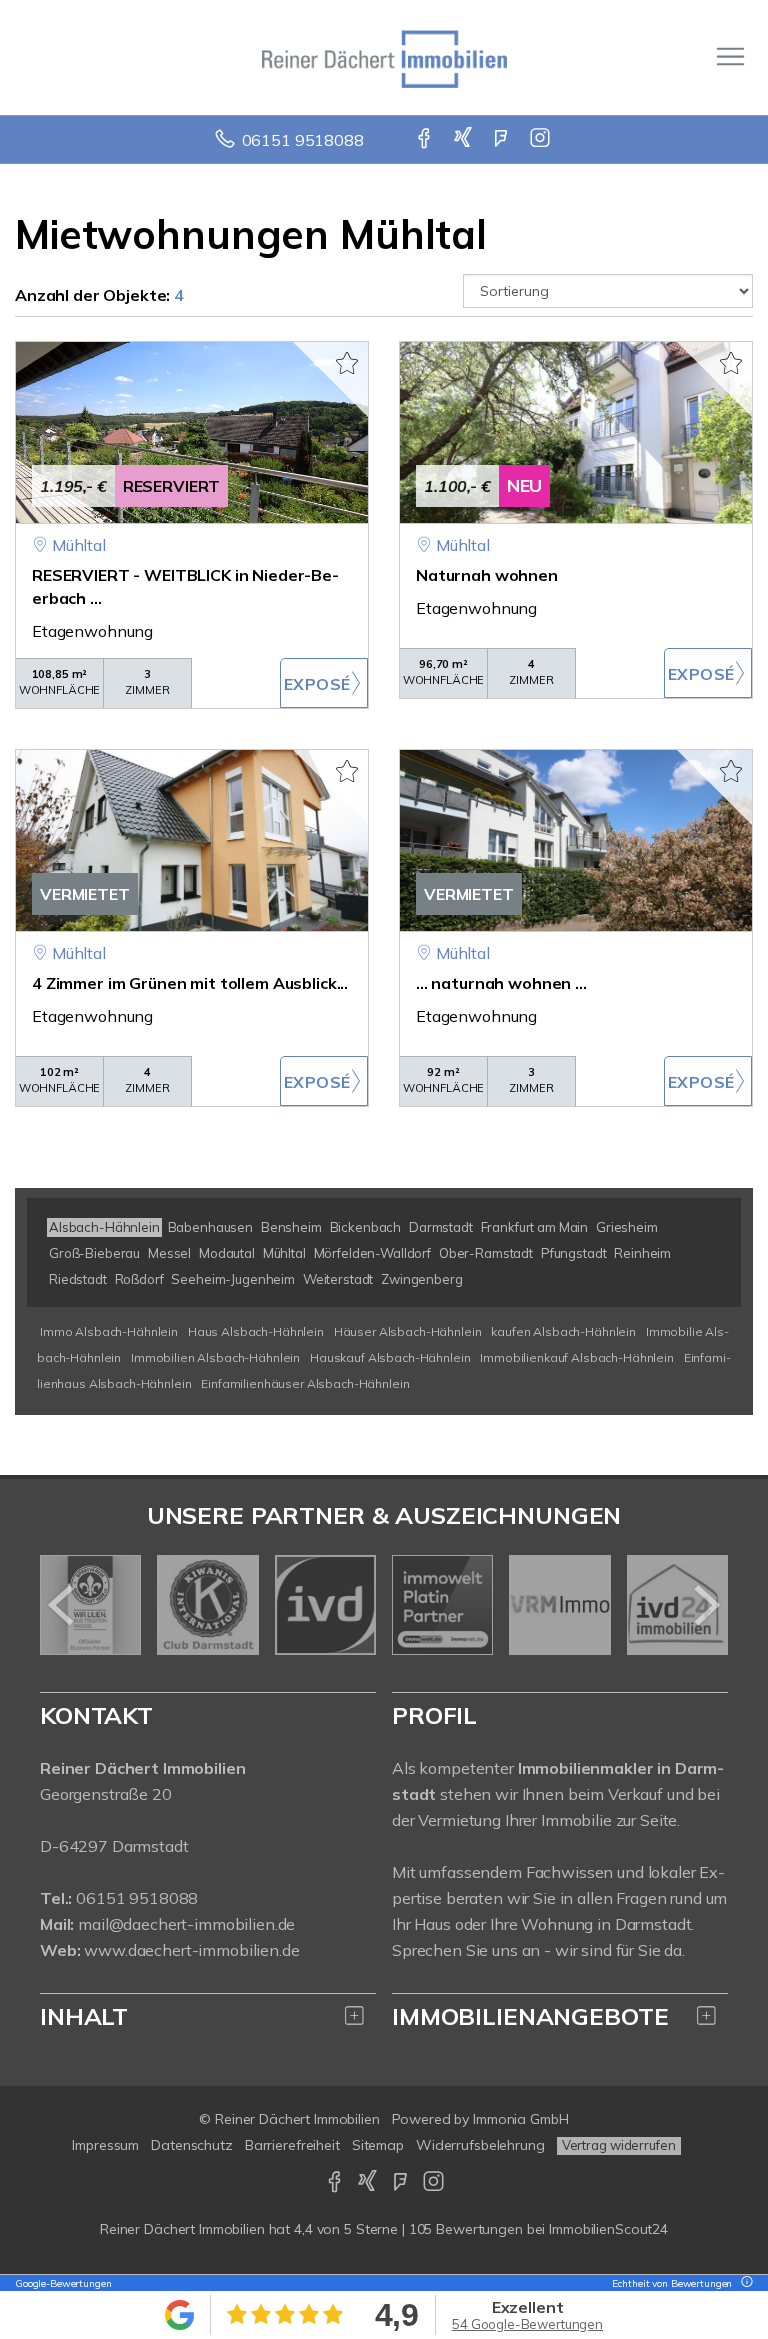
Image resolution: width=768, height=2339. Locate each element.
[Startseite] (384, 57)
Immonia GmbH (521, 2119)
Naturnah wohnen (487, 575)
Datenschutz (192, 2145)
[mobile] (730, 56)
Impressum (105, 2145)
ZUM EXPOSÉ (324, 683)
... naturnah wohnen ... (501, 983)
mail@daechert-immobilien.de (186, 1924)
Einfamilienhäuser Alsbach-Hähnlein (305, 1383)
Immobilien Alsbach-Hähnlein (215, 1357)
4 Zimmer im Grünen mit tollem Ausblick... (190, 983)
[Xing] (464, 140)
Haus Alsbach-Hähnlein (256, 1331)
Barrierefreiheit (292, 2145)
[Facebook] (425, 140)
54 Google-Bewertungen (527, 2324)
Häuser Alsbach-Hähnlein (408, 1331)
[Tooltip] (744, 2283)
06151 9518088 (303, 140)
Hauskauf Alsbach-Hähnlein (390, 1357)
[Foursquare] (502, 140)
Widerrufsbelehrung (480, 2145)
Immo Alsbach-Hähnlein (109, 1331)
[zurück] (62, 1605)
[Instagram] (541, 140)
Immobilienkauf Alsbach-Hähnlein (577, 1357)
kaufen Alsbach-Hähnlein (563, 1331)
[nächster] (705, 1605)
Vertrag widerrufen (619, 2145)
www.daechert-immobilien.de (191, 1950)
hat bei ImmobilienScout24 (384, 2229)
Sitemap (378, 2145)
